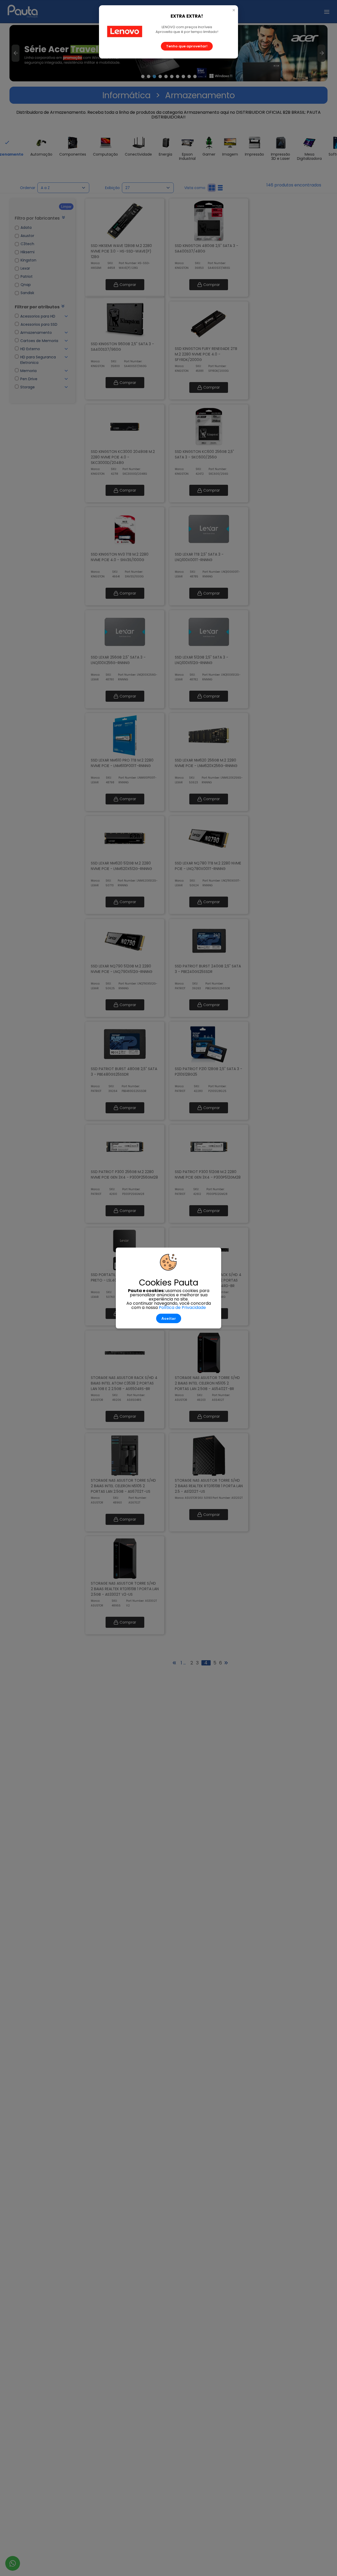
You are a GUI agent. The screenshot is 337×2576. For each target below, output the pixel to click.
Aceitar (169, 1318)
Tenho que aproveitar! (187, 46)
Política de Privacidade (182, 1307)
